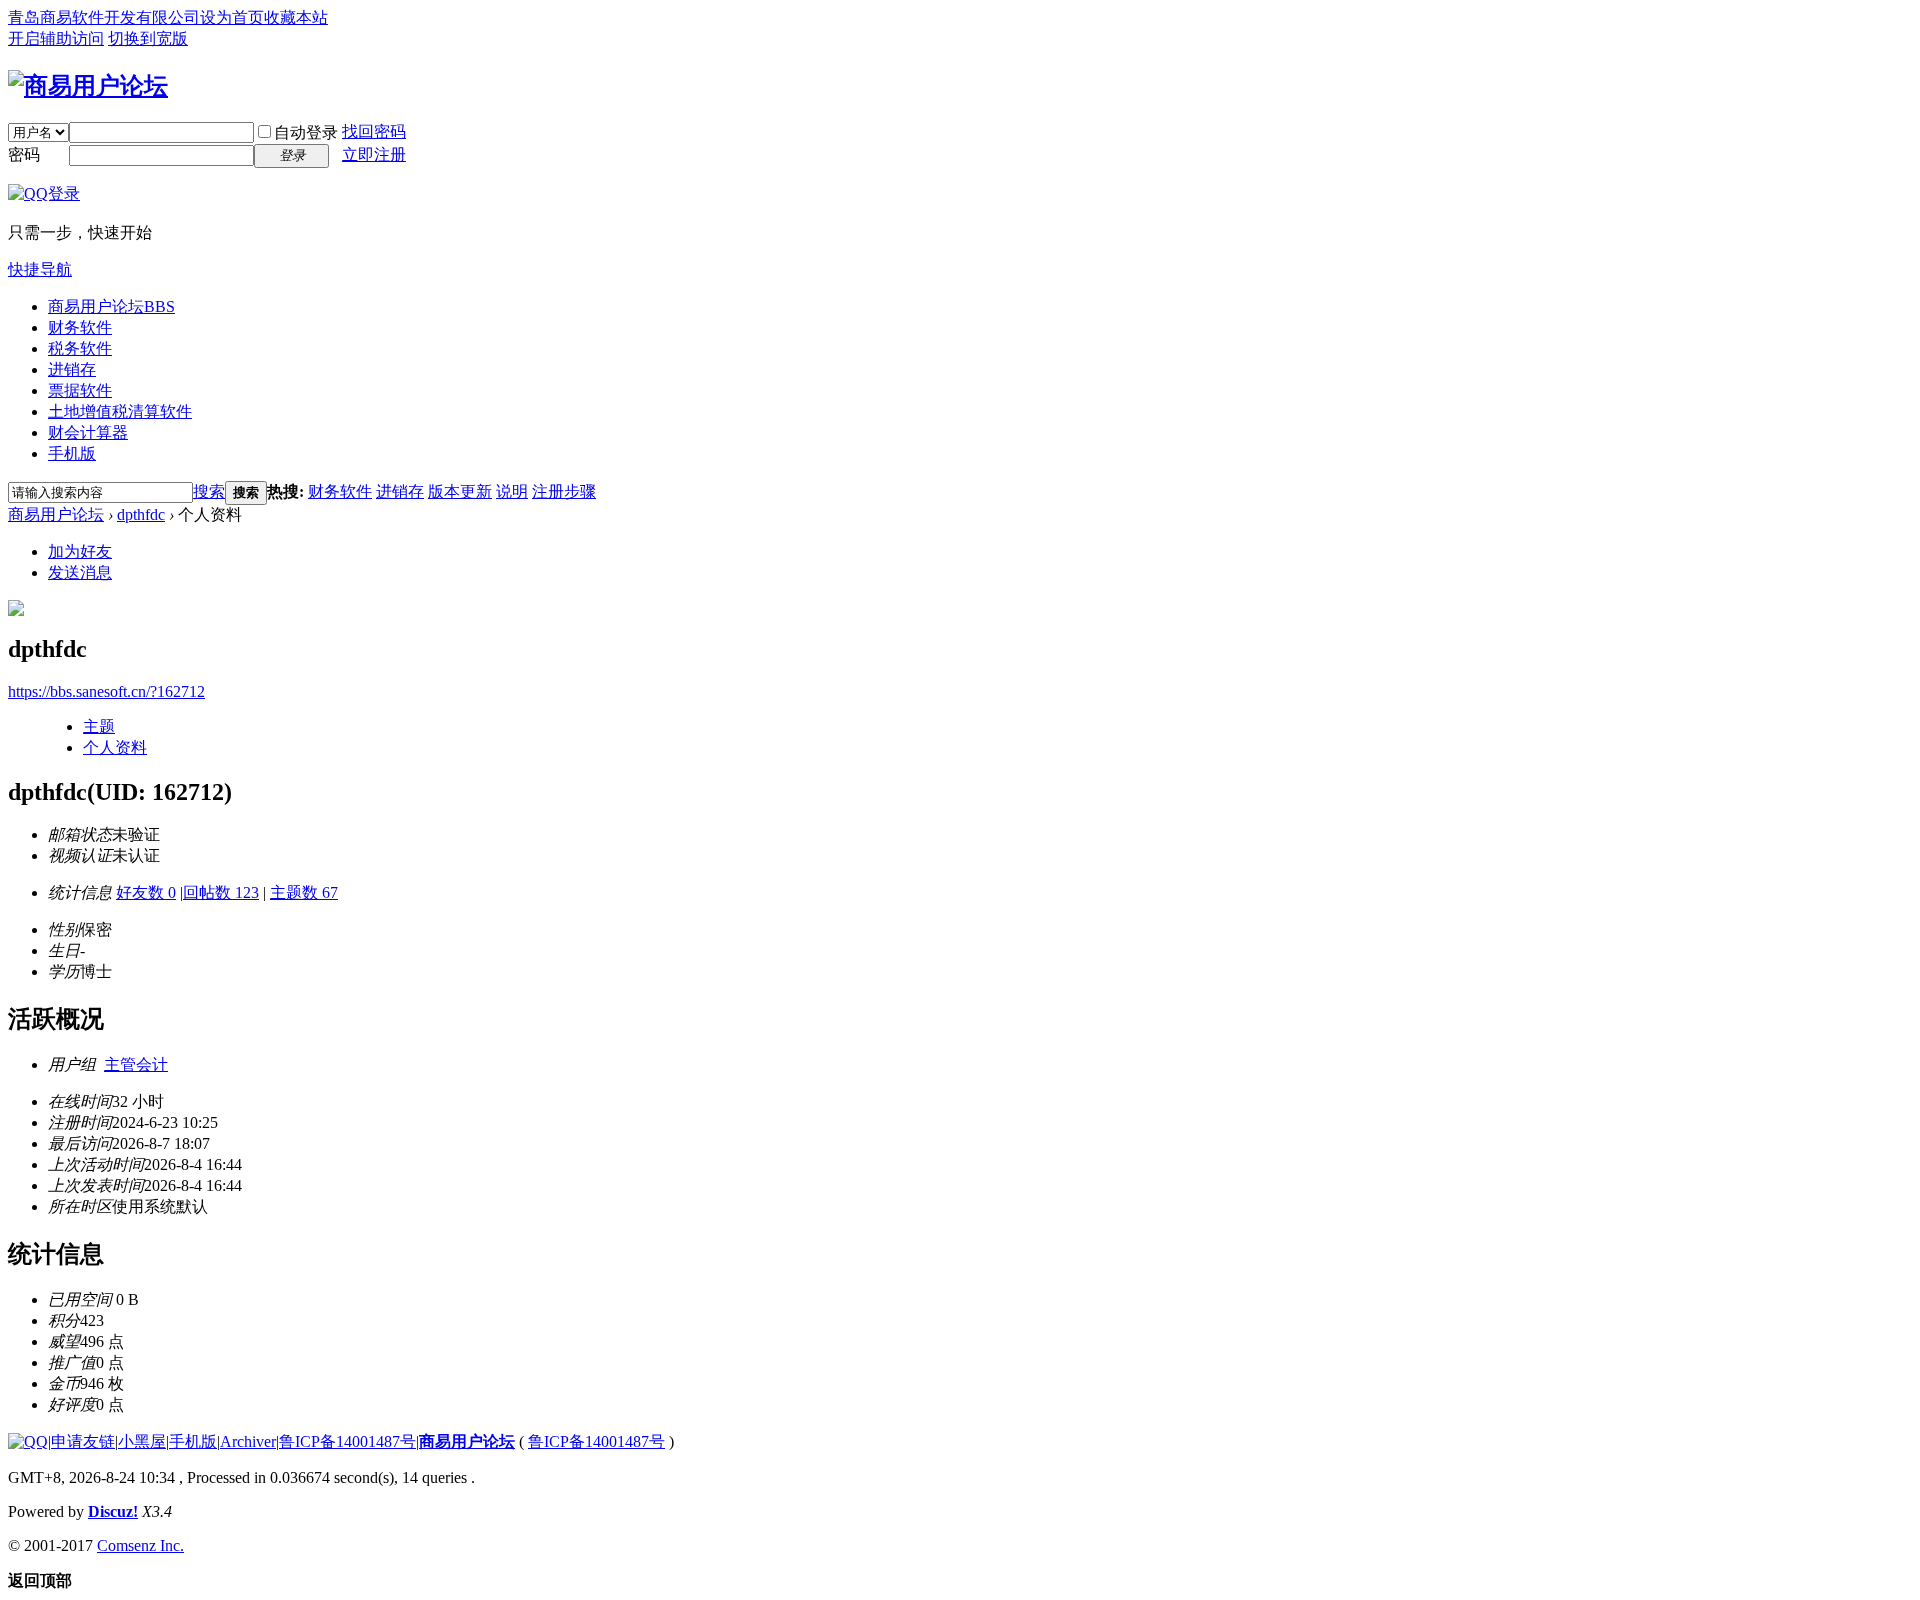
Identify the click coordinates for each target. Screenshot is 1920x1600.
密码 (24, 154)
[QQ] (28, 1441)
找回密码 (374, 131)
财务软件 (80, 327)
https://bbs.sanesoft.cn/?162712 (106, 691)
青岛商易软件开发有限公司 (104, 17)
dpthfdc (141, 514)
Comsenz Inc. (140, 1545)
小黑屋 (142, 1441)
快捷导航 (40, 269)
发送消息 (80, 572)
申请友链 (83, 1441)
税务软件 (80, 348)
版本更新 (460, 491)
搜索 (209, 491)
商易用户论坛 (111, 306)
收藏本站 (296, 17)
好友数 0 (146, 892)
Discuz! (113, 1511)
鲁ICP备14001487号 (347, 1441)
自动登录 (306, 132)
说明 (512, 491)
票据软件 (80, 390)
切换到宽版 (148, 38)
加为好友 (80, 551)
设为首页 (232, 17)
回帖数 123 (221, 892)
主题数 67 (304, 892)
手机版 (72, 453)
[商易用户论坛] (88, 86)
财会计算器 (88, 432)
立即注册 (374, 154)
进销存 (72, 369)
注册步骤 (564, 491)
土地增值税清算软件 (120, 411)
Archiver (248, 1441)
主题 (99, 726)
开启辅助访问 (56, 38)
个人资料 (115, 747)
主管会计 (136, 1064)
